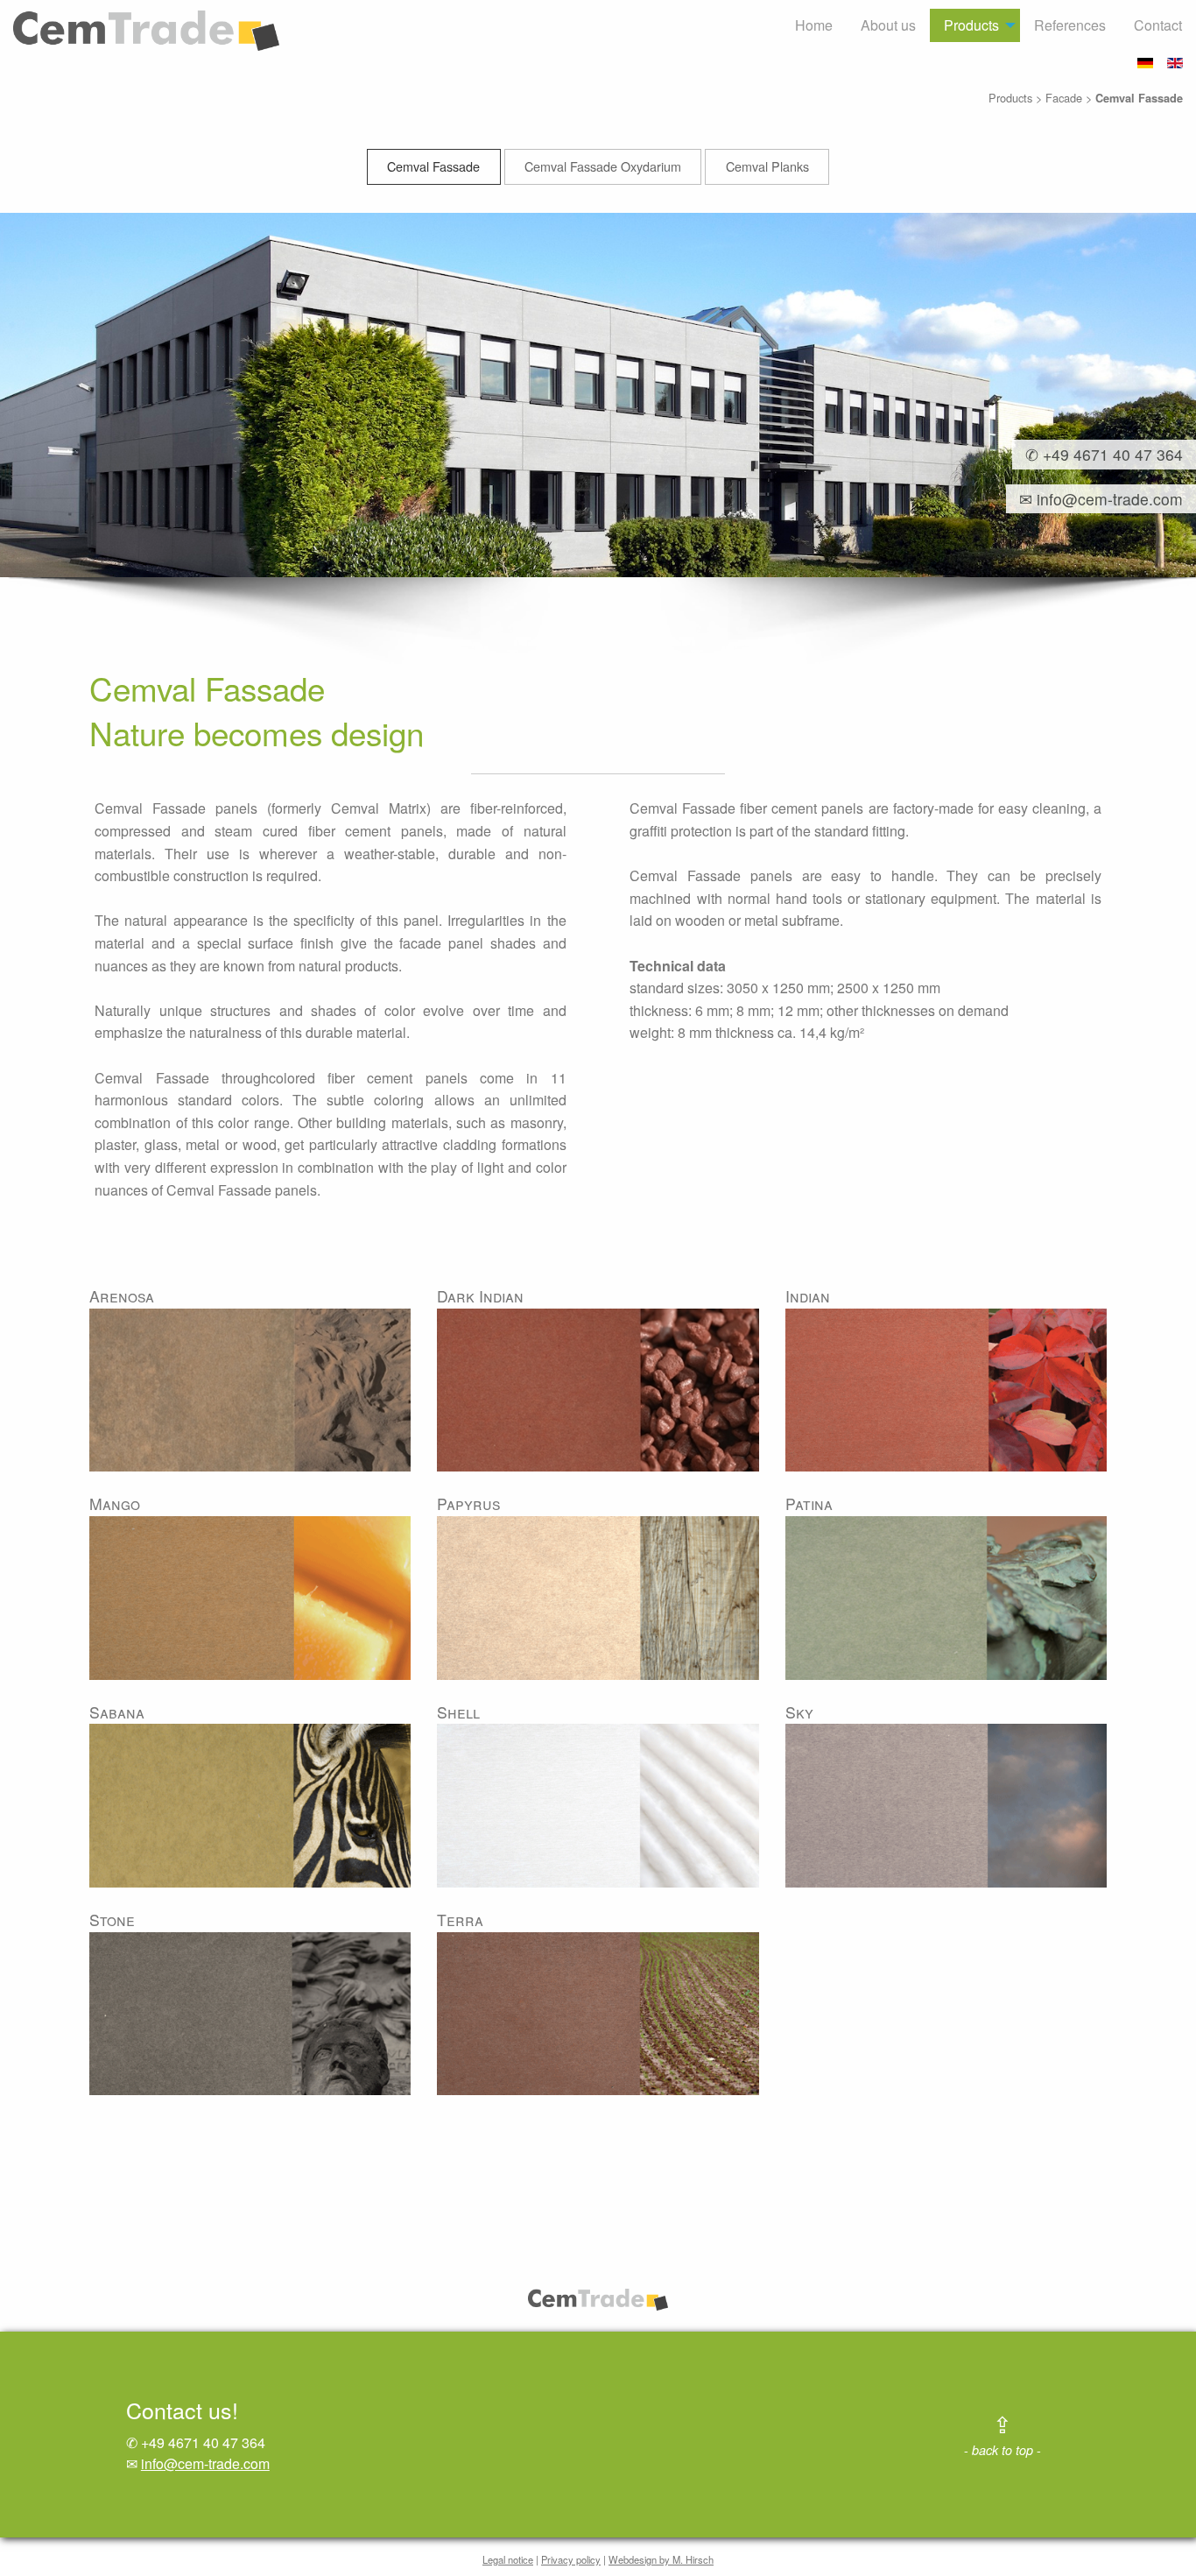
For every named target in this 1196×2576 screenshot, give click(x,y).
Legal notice (508, 2559)
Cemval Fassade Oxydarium (603, 166)
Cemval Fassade (433, 166)
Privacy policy (571, 2559)
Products (971, 25)
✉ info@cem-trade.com (1094, 499)
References (1070, 25)
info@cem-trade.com (205, 2463)
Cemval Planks (767, 166)
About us (888, 25)
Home (814, 25)
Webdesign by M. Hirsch (661, 2559)
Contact (1158, 25)
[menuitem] (814, 25)
